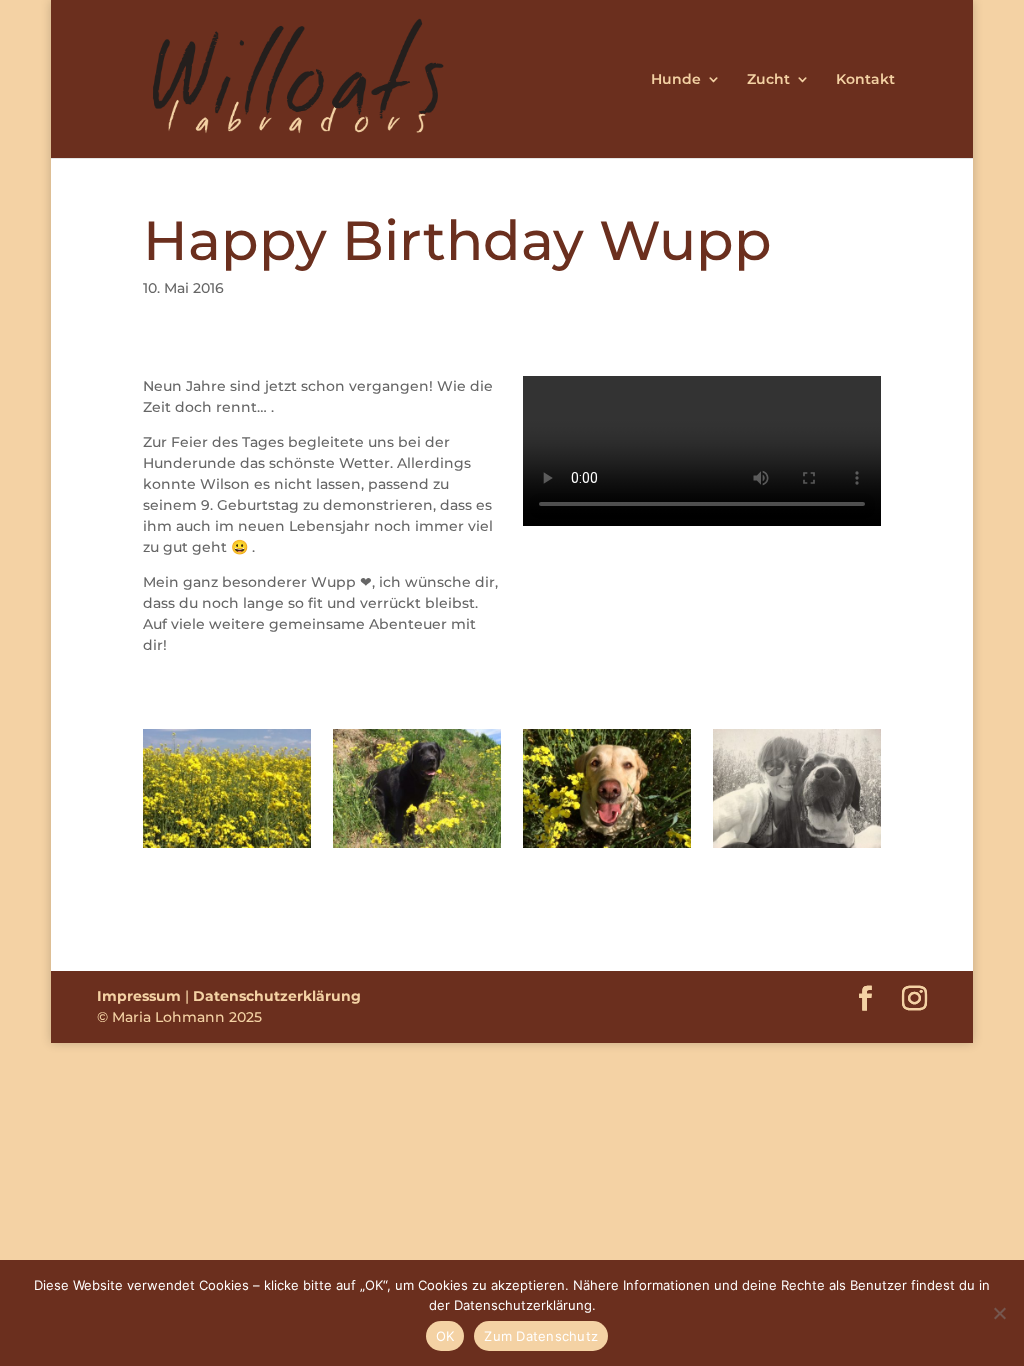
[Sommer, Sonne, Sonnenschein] (227, 848)
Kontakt (865, 80)
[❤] (797, 848)
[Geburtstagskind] (417, 848)
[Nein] (999, 1313)
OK (445, 1336)
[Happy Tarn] (607, 848)
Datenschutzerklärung (277, 996)
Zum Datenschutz (541, 1336)
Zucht (768, 80)
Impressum (139, 996)
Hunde (676, 80)
